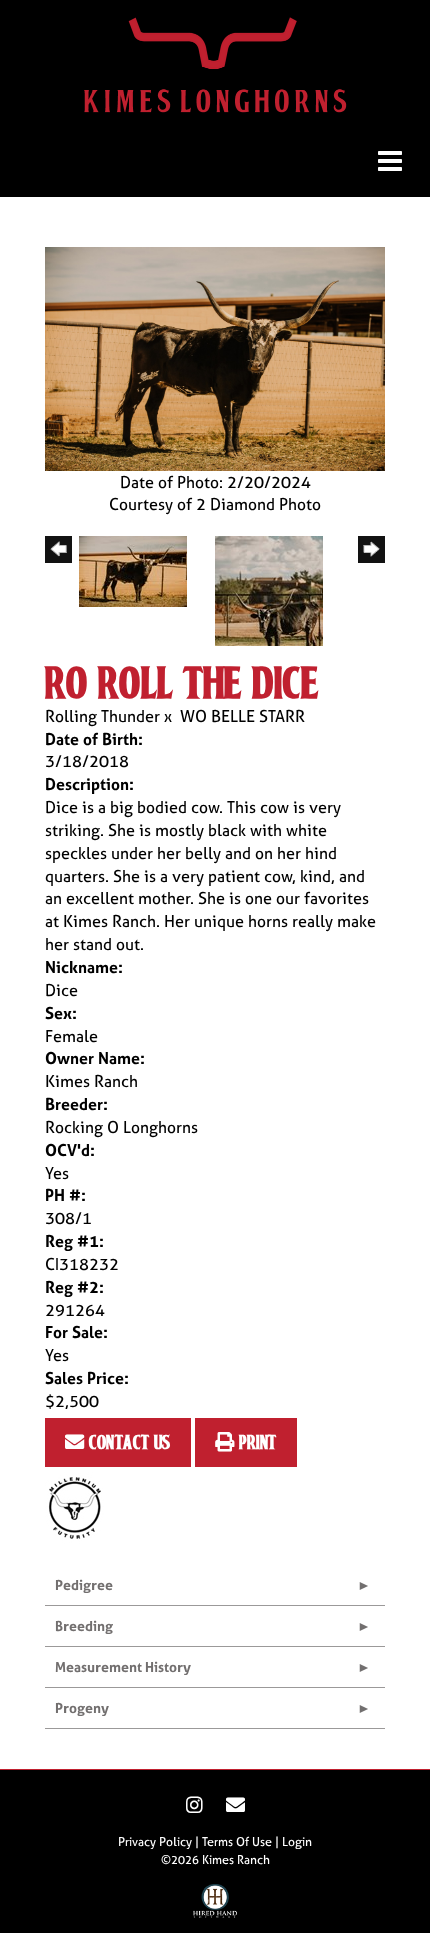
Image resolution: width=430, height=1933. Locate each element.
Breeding (84, 1625)
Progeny (82, 1707)
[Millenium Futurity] (80, 1507)
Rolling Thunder (102, 716)
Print (256, 1441)
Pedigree (84, 1584)
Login (297, 1842)
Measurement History (123, 1666)
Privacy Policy (155, 1842)
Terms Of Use (237, 1842)
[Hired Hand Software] (215, 1906)
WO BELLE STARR (242, 716)
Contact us (128, 1441)
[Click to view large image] (215, 357)
